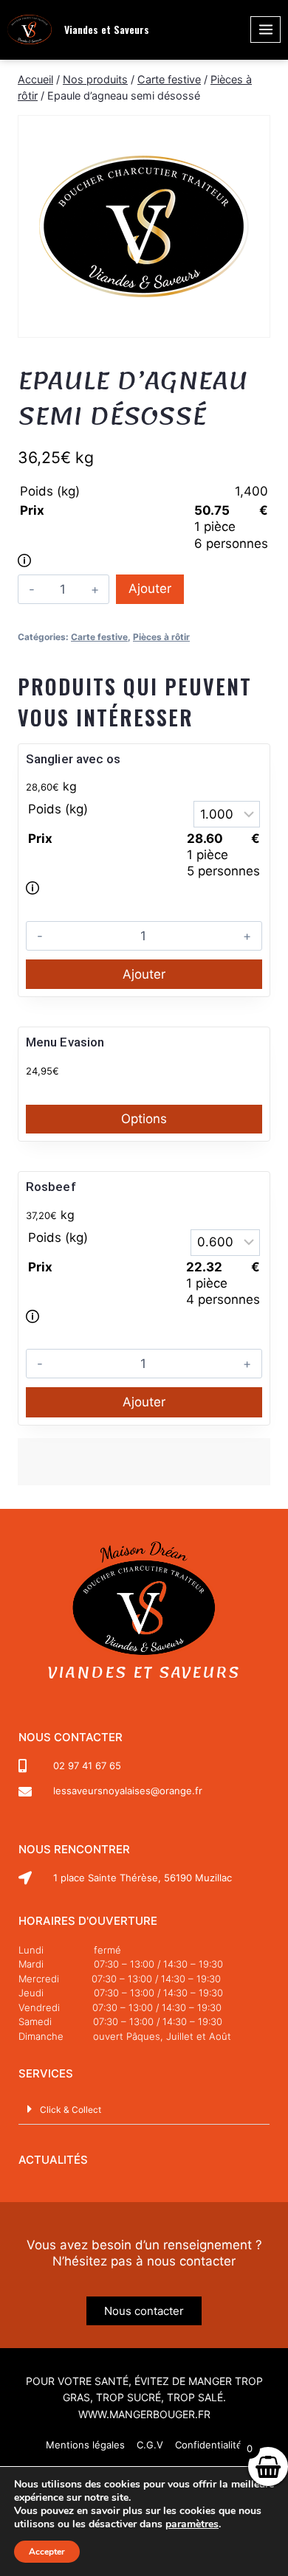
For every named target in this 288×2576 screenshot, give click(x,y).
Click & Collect (71, 2110)
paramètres (192, 2524)
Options (144, 1119)
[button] (144, 2109)
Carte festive (99, 637)
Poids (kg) (50, 491)
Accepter (47, 2552)
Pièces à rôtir (161, 637)
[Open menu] (265, 29)
